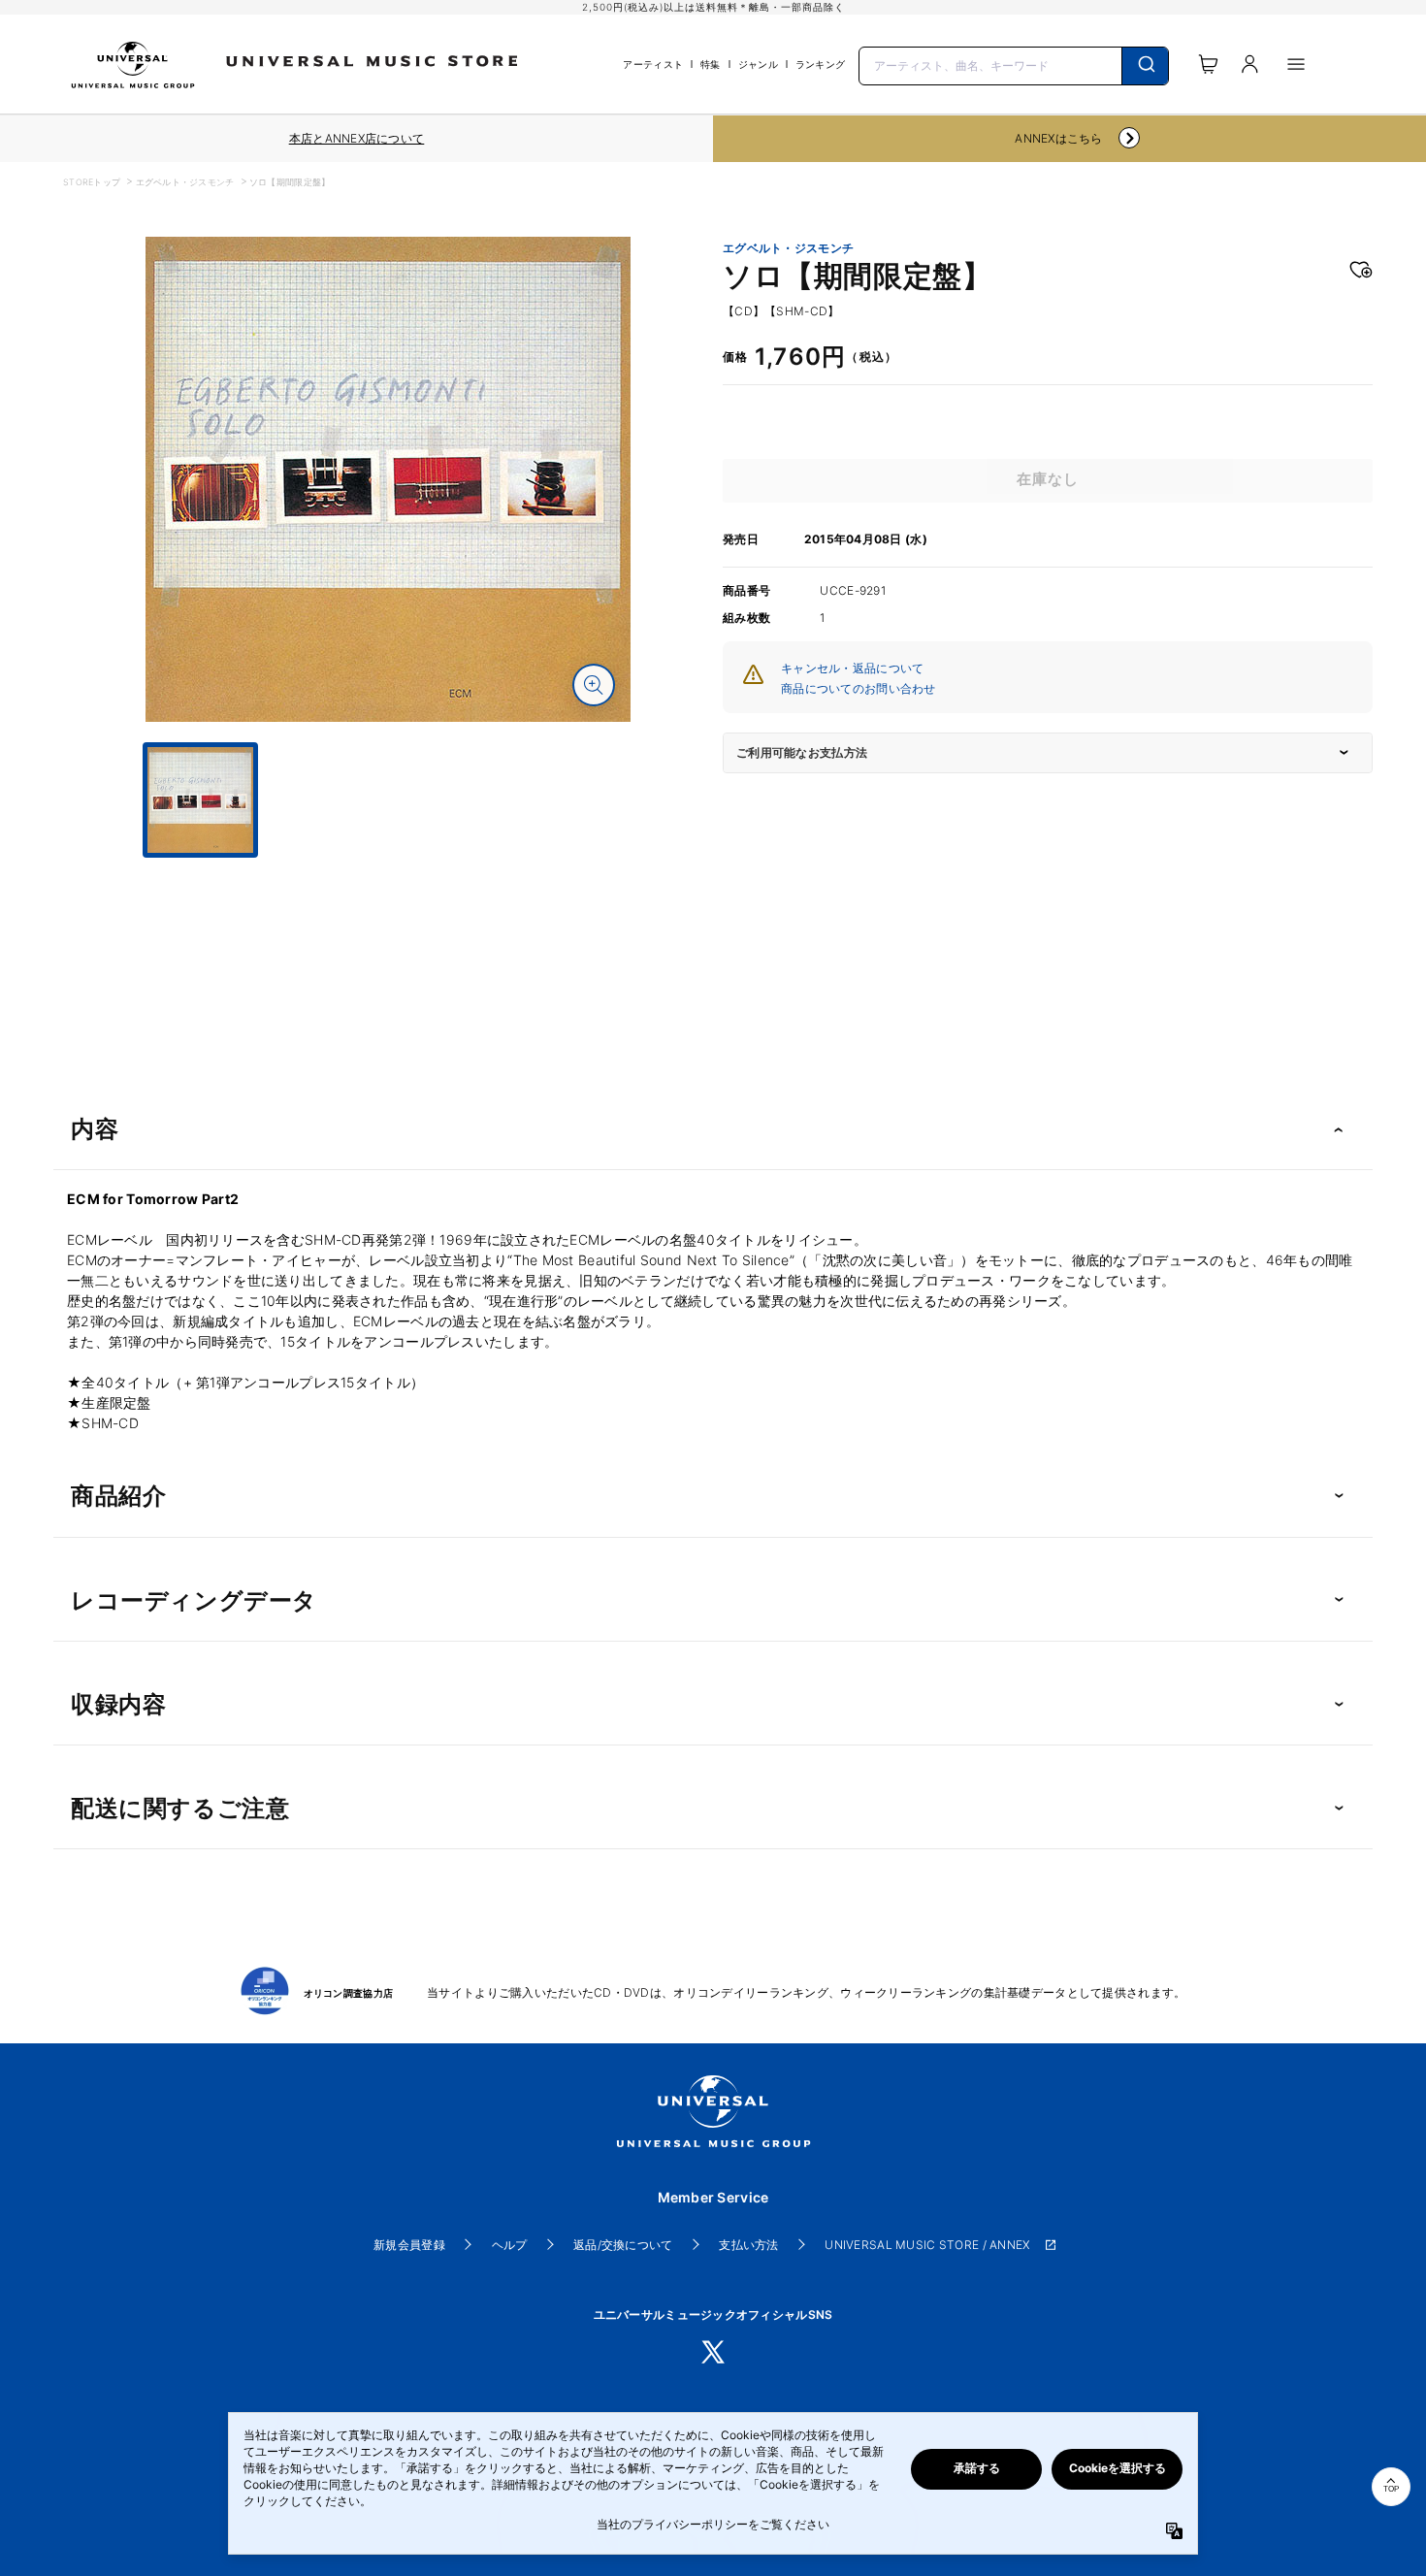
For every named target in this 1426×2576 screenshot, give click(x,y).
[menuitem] (388, 875)
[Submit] (1145, 66)
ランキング (820, 64)
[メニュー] (1296, 64)
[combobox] (1014, 64)
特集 (711, 64)
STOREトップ (92, 182)
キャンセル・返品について (852, 668)
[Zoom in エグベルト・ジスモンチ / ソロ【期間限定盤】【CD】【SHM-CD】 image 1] (594, 685)
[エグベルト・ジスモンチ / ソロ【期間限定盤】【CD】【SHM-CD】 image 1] (388, 479)
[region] (356, 139)
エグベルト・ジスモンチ (185, 182)
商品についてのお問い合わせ (859, 688)
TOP (1391, 2489)
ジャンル (758, 64)
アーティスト (653, 64)
